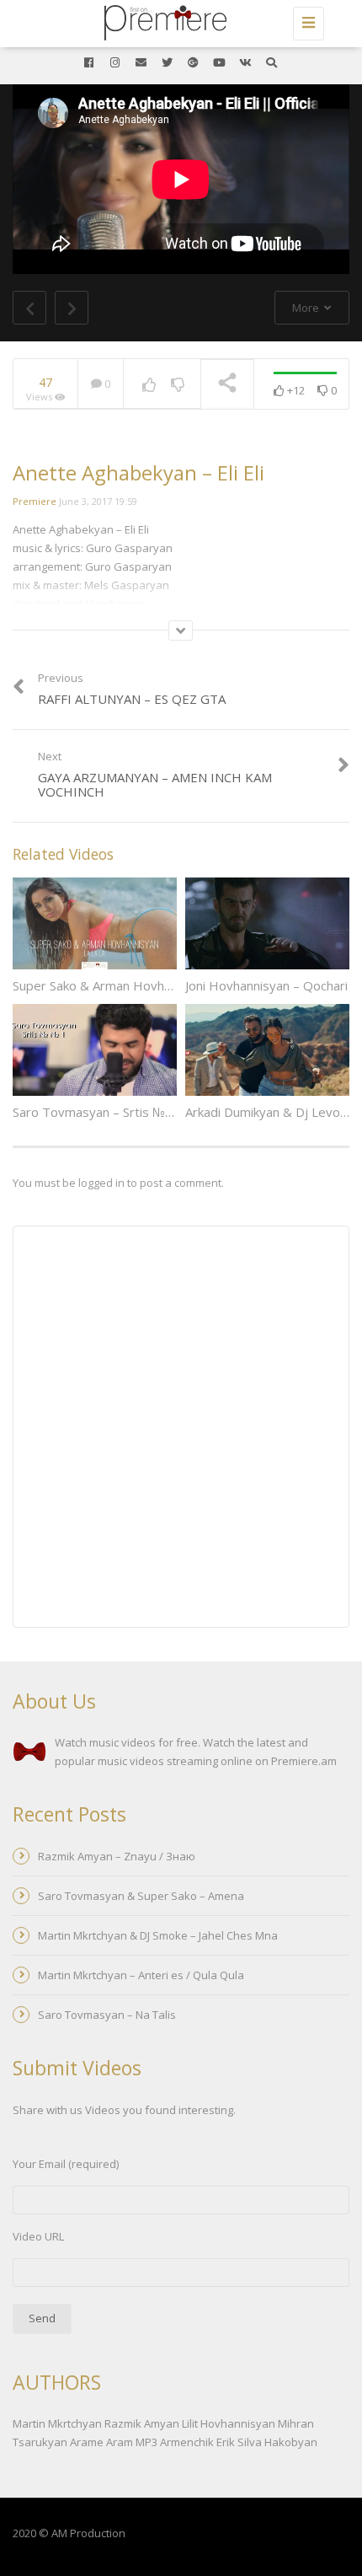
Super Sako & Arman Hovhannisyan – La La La (144, 985)
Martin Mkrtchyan (57, 2423)
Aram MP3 (132, 2442)
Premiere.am (304, 1761)
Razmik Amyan (142, 2423)
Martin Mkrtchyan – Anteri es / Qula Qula (141, 1975)
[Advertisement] (181, 1429)
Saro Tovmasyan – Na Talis (107, 2015)
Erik (226, 2442)
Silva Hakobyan (277, 2442)
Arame (87, 2442)
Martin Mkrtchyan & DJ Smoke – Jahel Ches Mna (158, 1935)
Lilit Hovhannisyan (229, 2423)
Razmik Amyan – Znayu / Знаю (117, 1856)
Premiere (35, 501)
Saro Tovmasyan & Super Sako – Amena (141, 1896)
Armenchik (187, 2442)
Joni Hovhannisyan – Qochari (266, 985)
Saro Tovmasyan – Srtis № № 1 (102, 1112)
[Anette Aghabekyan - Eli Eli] (177, 21)
